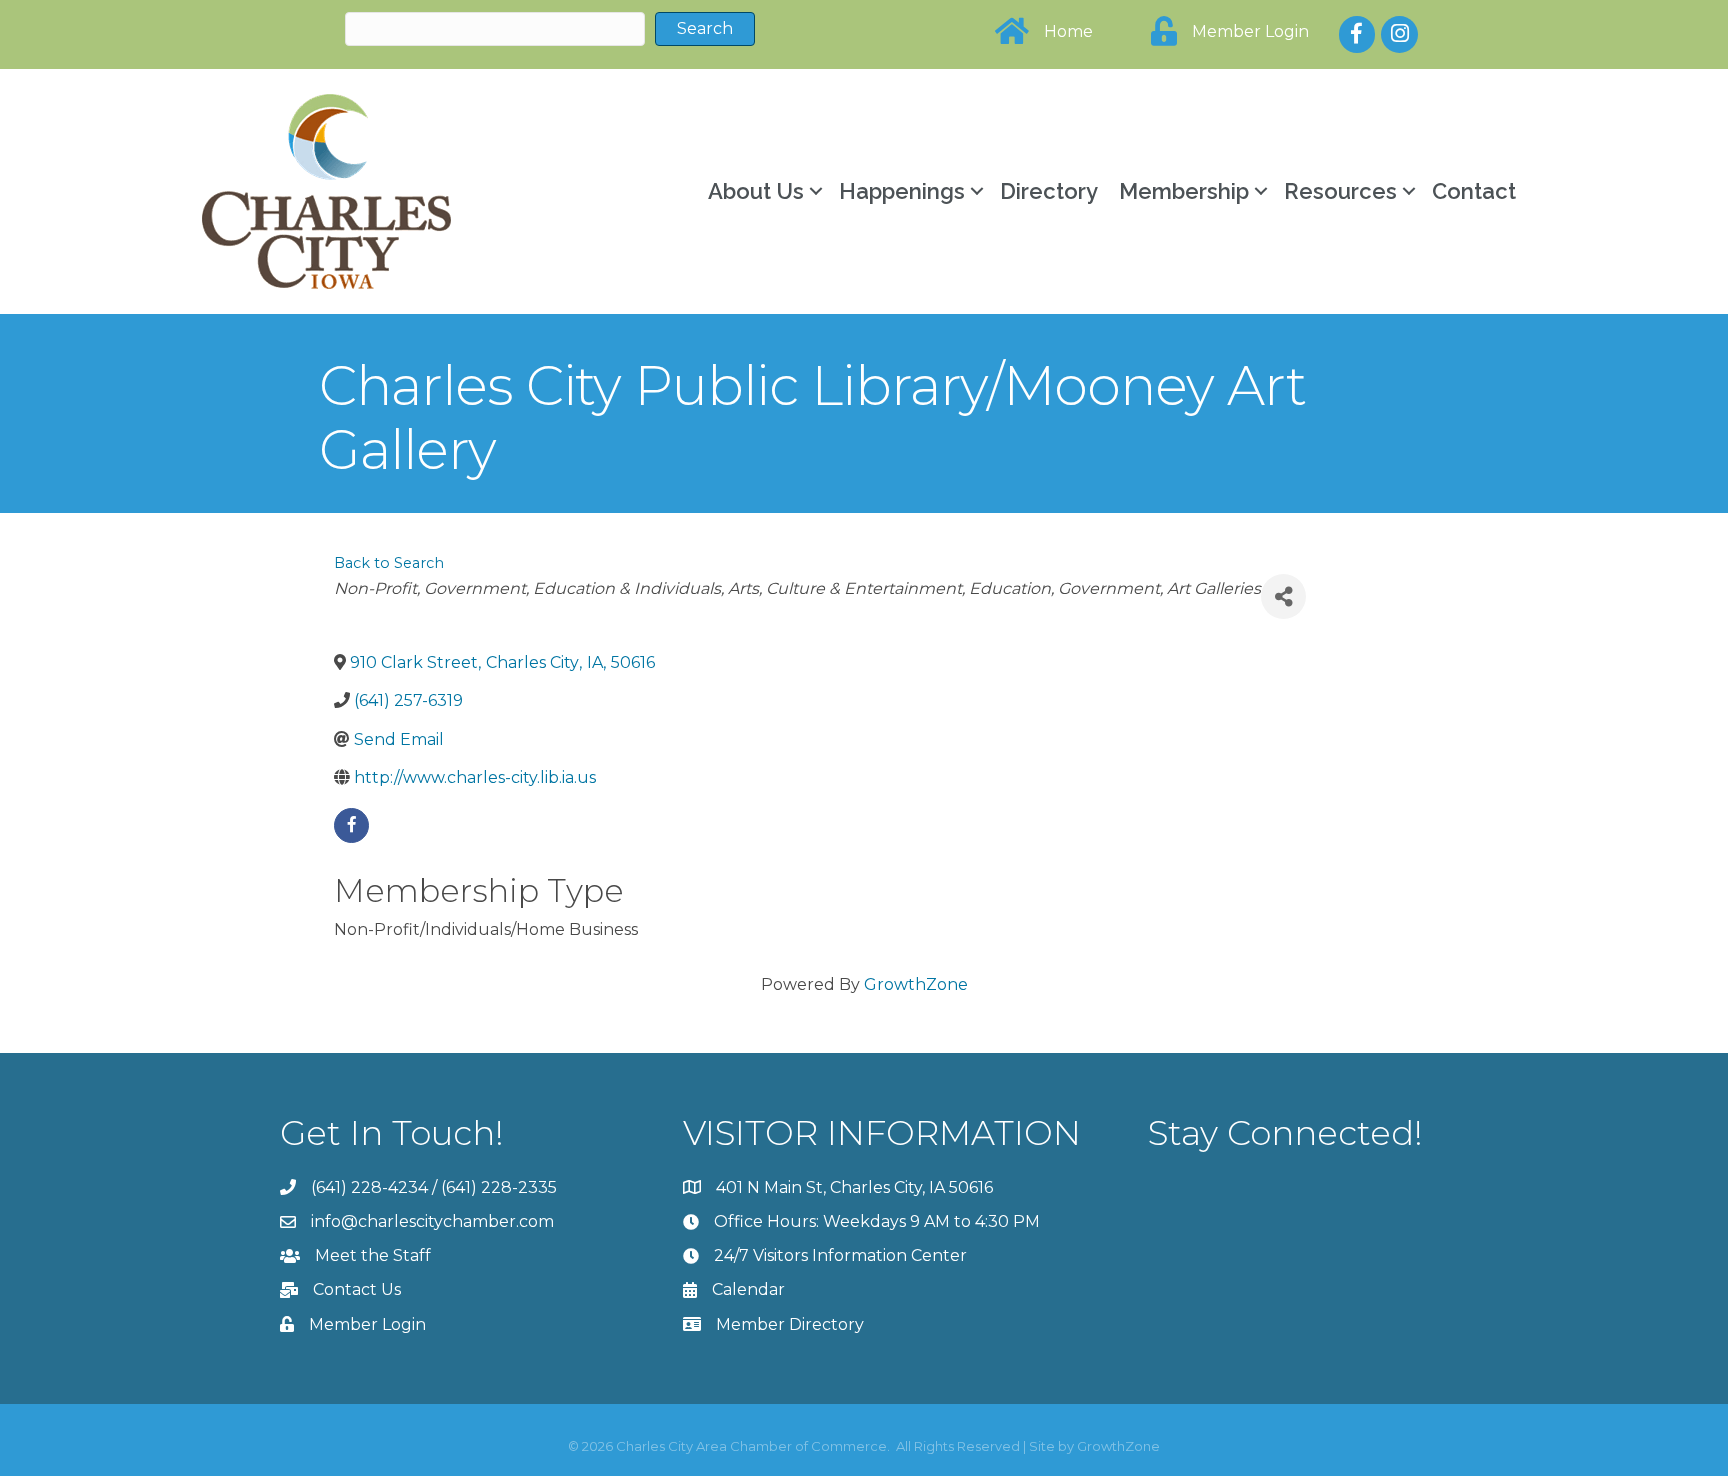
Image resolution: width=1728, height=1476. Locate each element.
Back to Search (389, 563)
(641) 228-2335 (499, 1187)
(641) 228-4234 (369, 1187)
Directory (1049, 191)
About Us (756, 191)
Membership (1184, 191)
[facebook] (351, 825)
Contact (1474, 191)
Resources (1340, 191)
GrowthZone (916, 984)
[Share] (1283, 596)
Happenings (902, 191)
